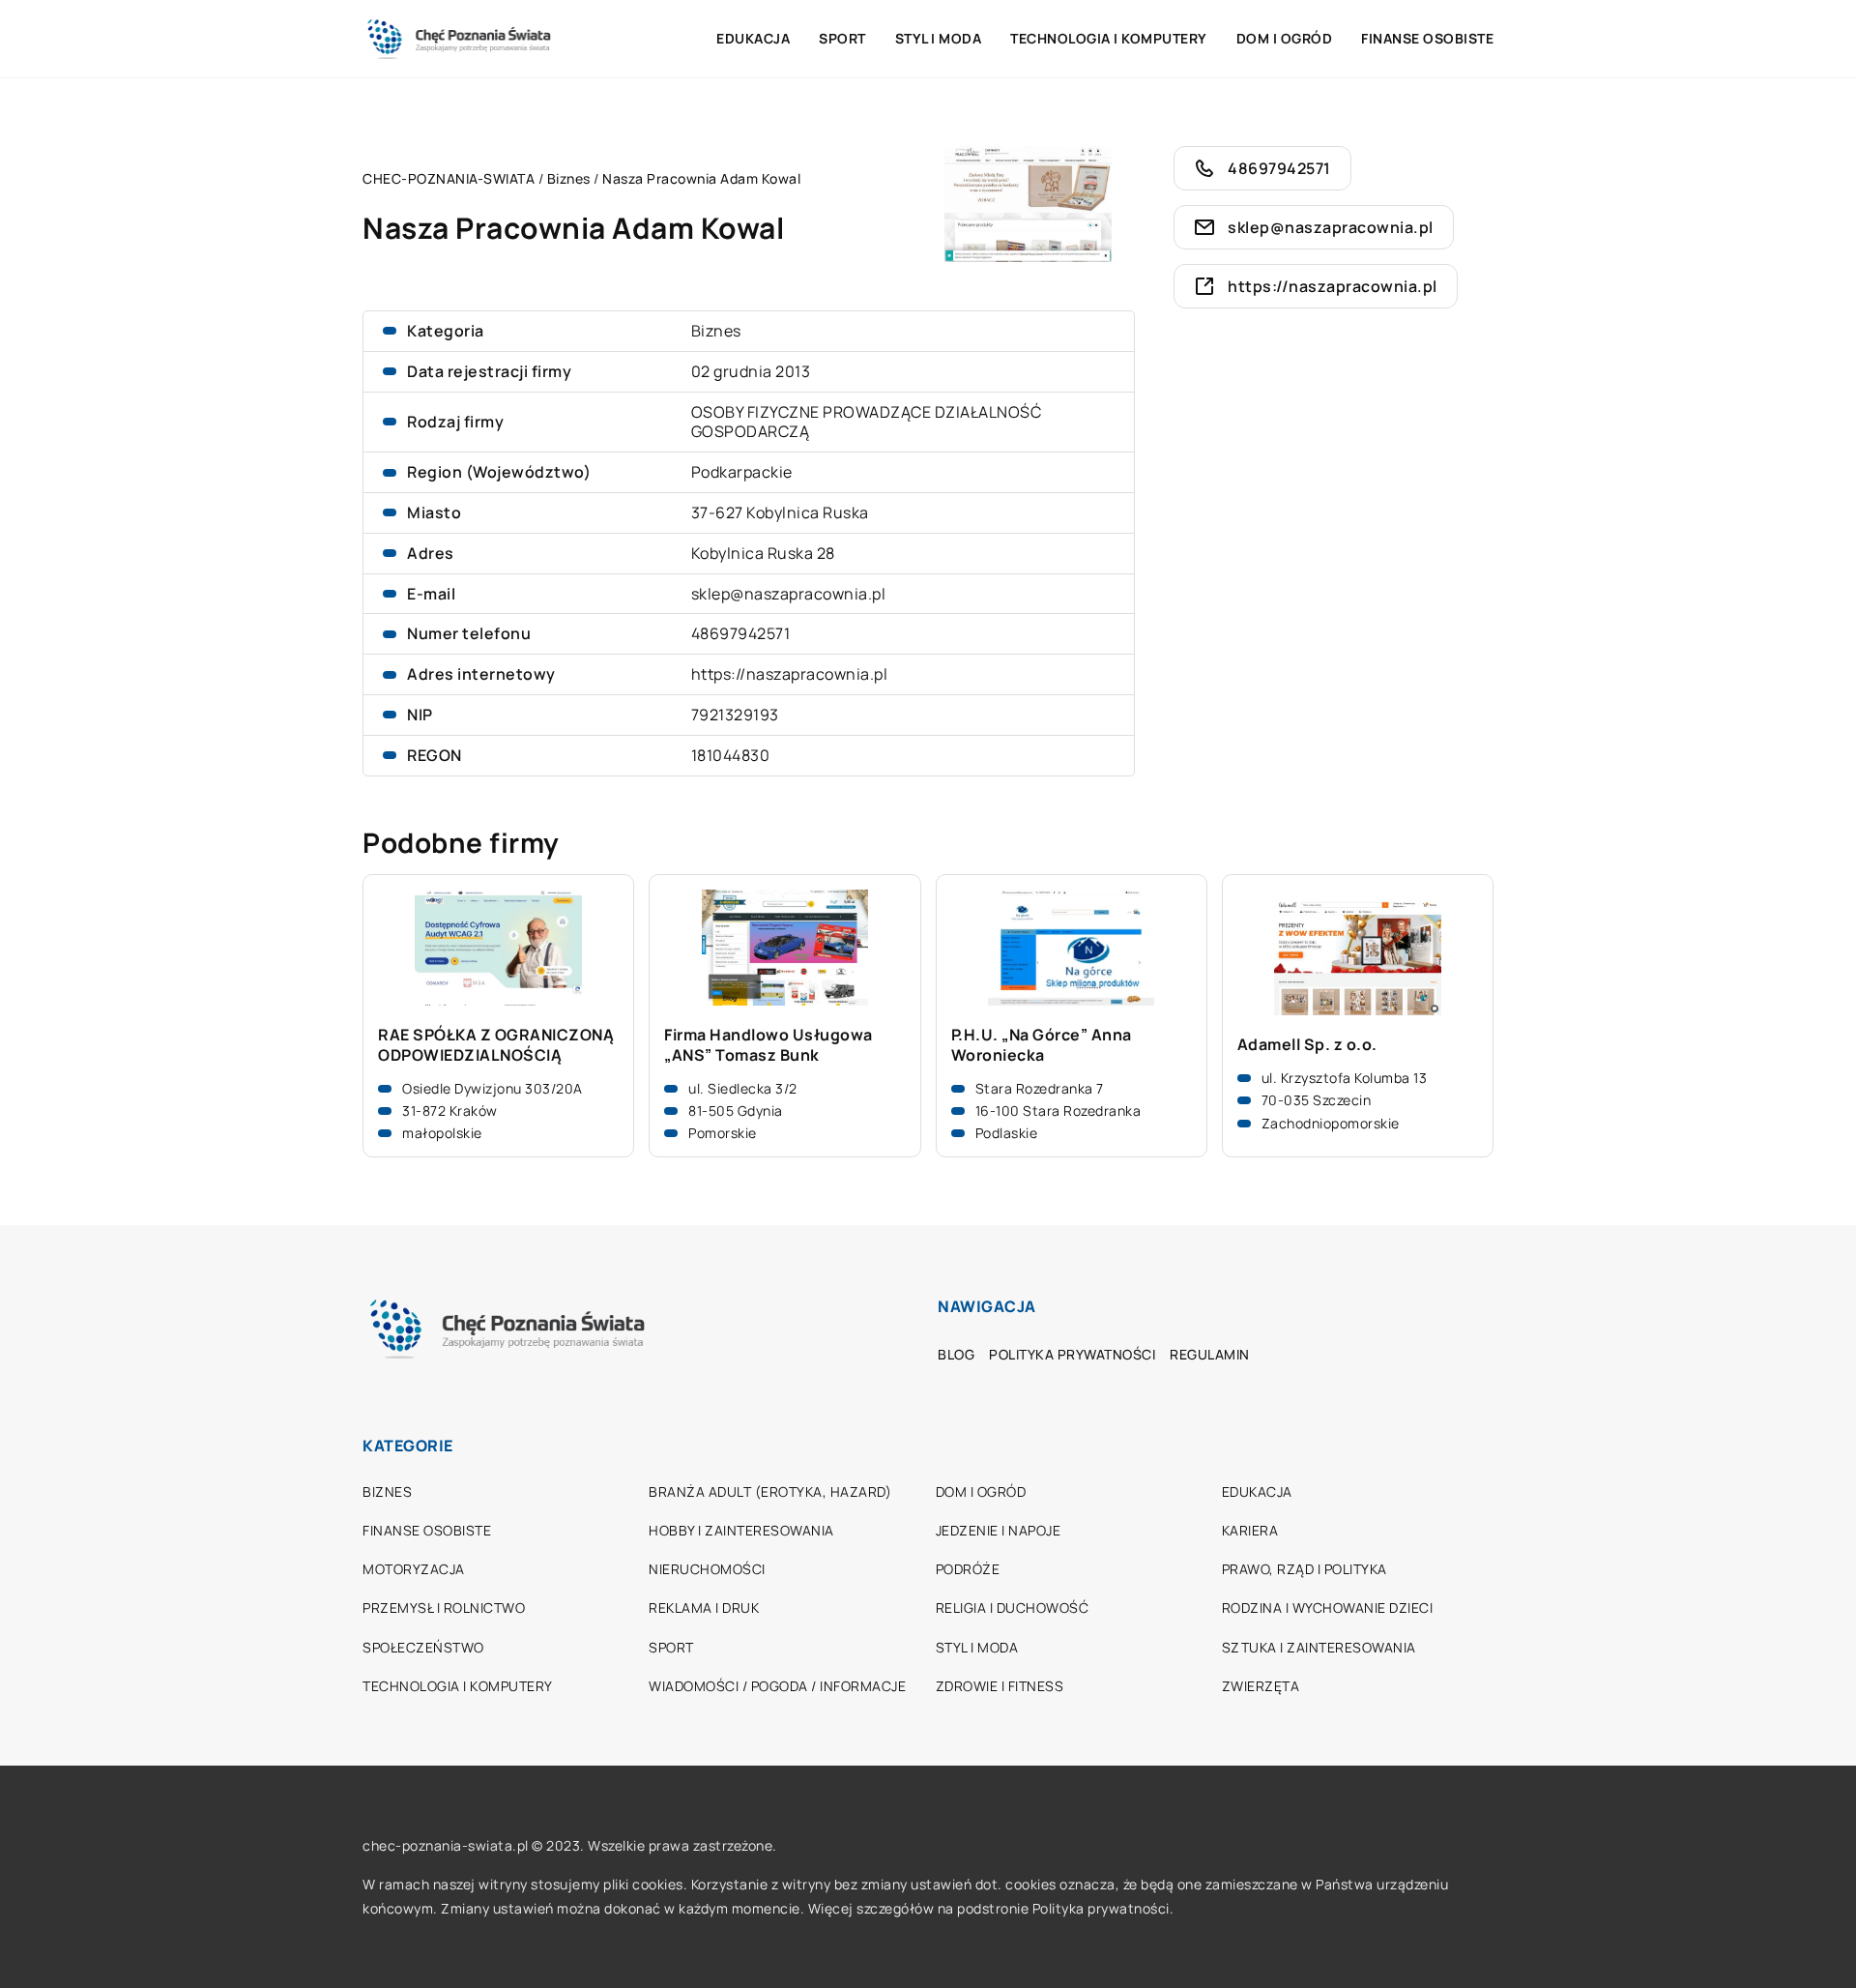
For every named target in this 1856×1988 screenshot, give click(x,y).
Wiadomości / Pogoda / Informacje (777, 1686)
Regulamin (1210, 1354)
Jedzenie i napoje (999, 1530)
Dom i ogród (1285, 38)
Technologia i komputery (1109, 38)
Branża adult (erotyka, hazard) (770, 1491)
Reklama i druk (704, 1608)
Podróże (968, 1569)
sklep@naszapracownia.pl (789, 594)
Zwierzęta (1261, 1686)
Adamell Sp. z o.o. (1307, 1045)
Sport (842, 38)
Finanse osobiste (1427, 38)
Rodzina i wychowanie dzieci (1328, 1608)
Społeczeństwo (423, 1647)
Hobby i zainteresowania (741, 1530)
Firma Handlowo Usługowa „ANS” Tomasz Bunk (768, 1045)
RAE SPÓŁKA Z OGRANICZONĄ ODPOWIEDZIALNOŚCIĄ (496, 1045)
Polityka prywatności (1072, 1354)
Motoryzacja (414, 1569)
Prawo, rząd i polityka (1305, 1569)
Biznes (716, 331)
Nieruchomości (707, 1569)
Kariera (1250, 1530)
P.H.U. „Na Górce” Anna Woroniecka (1042, 1045)
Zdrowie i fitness (1000, 1686)
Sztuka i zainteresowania (1319, 1647)
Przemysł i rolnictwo (444, 1608)
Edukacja (753, 38)
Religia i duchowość (1013, 1608)
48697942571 (741, 633)
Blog (956, 1354)
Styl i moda (939, 38)
